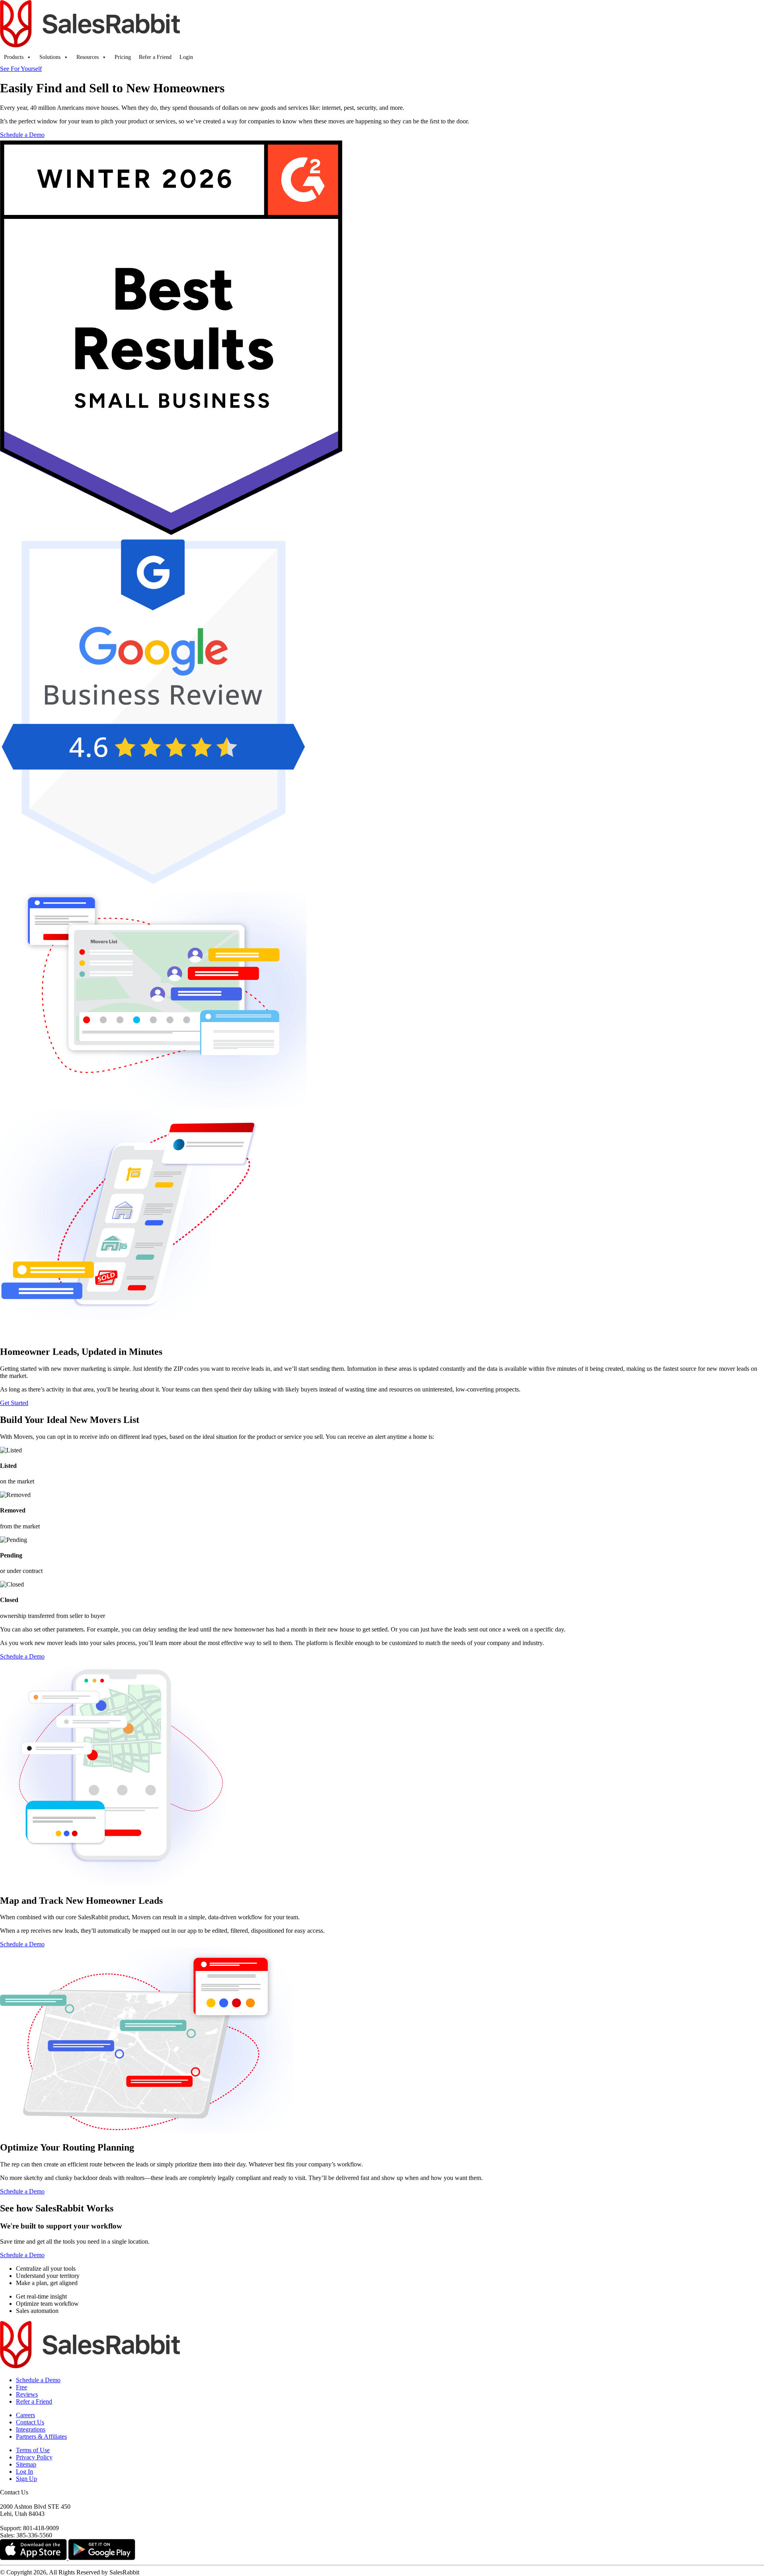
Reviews (27, 2394)
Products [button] (14, 57)
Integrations (31, 2429)
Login (186, 57)
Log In (24, 2472)
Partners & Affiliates (41, 2436)
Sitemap (26, 2464)
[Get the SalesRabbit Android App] (102, 2558)
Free (21, 2387)
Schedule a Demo (22, 135)
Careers (25, 2415)
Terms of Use (33, 2450)
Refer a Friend (155, 57)
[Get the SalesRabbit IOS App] (34, 2558)
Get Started (14, 1403)
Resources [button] (88, 57)
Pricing (123, 57)
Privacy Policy (34, 2457)
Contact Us (30, 2422)
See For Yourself (21, 69)
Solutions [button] (50, 57)
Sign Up (26, 2479)
